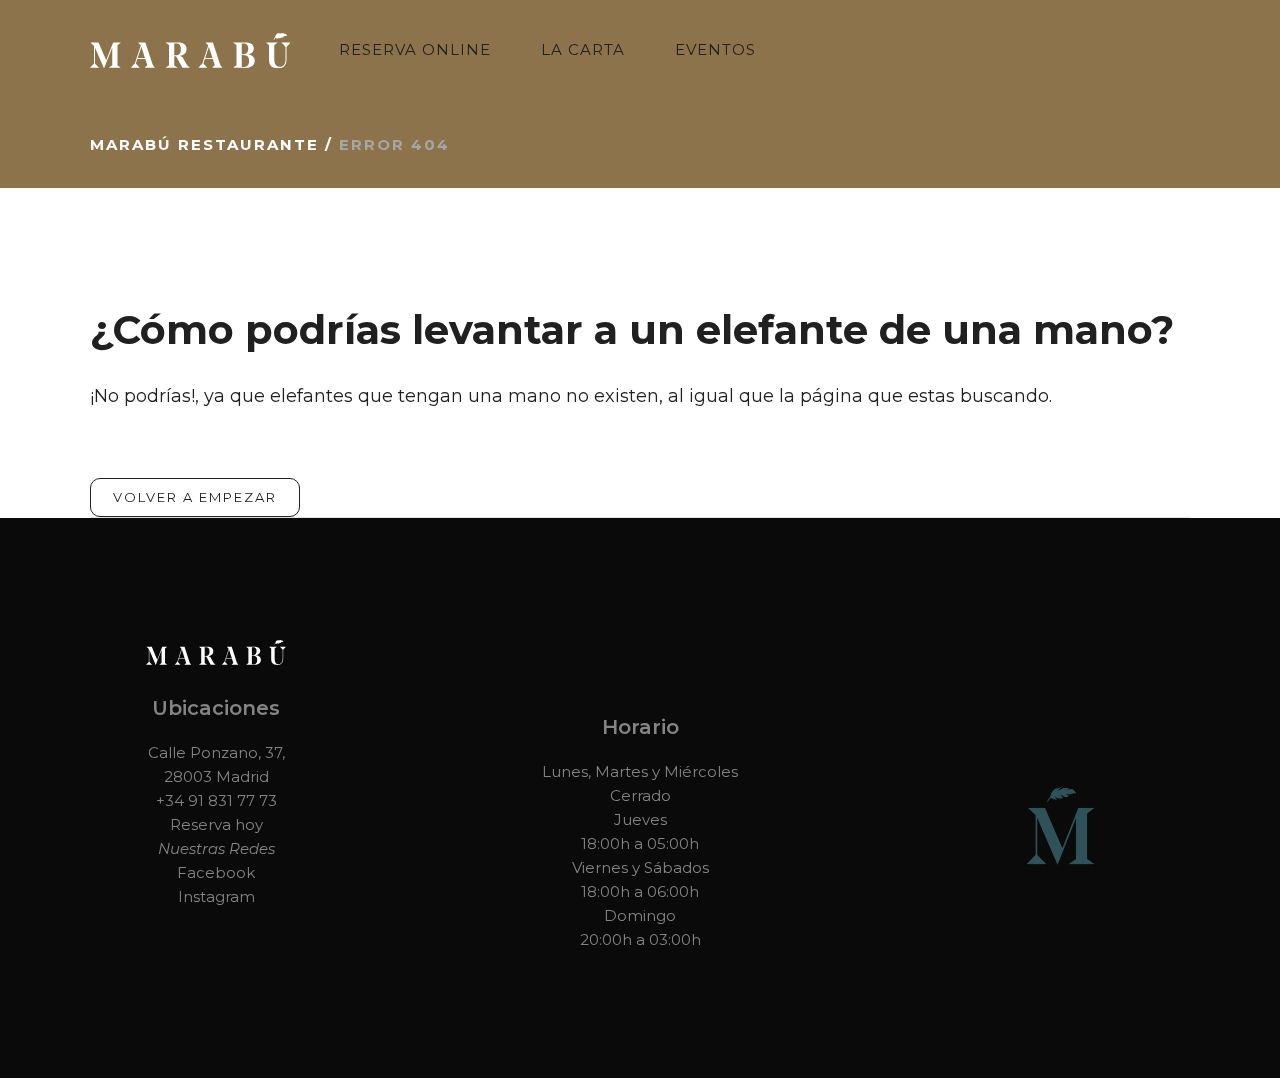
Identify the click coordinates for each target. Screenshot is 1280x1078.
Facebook (216, 872)
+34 (172, 800)
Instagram (216, 896)
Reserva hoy (216, 824)
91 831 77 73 (232, 800)
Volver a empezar (195, 497)
